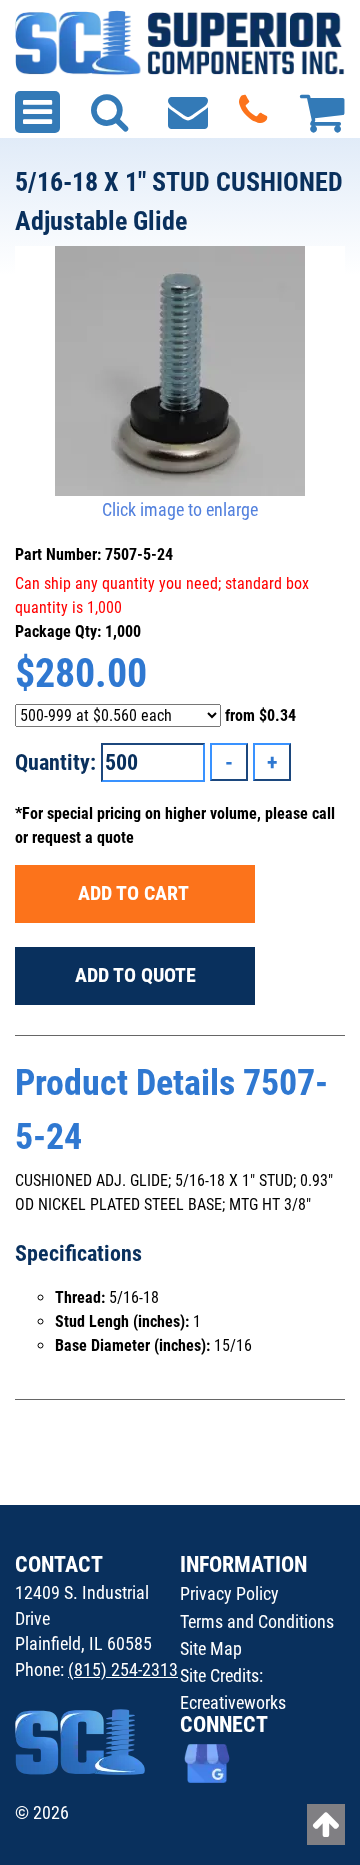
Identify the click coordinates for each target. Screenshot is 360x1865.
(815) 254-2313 (123, 1669)
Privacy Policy (229, 1593)
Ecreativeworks (233, 1702)
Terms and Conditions (257, 1621)
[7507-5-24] (180, 371)
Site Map (211, 1648)
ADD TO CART (135, 893)
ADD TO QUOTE (135, 975)
